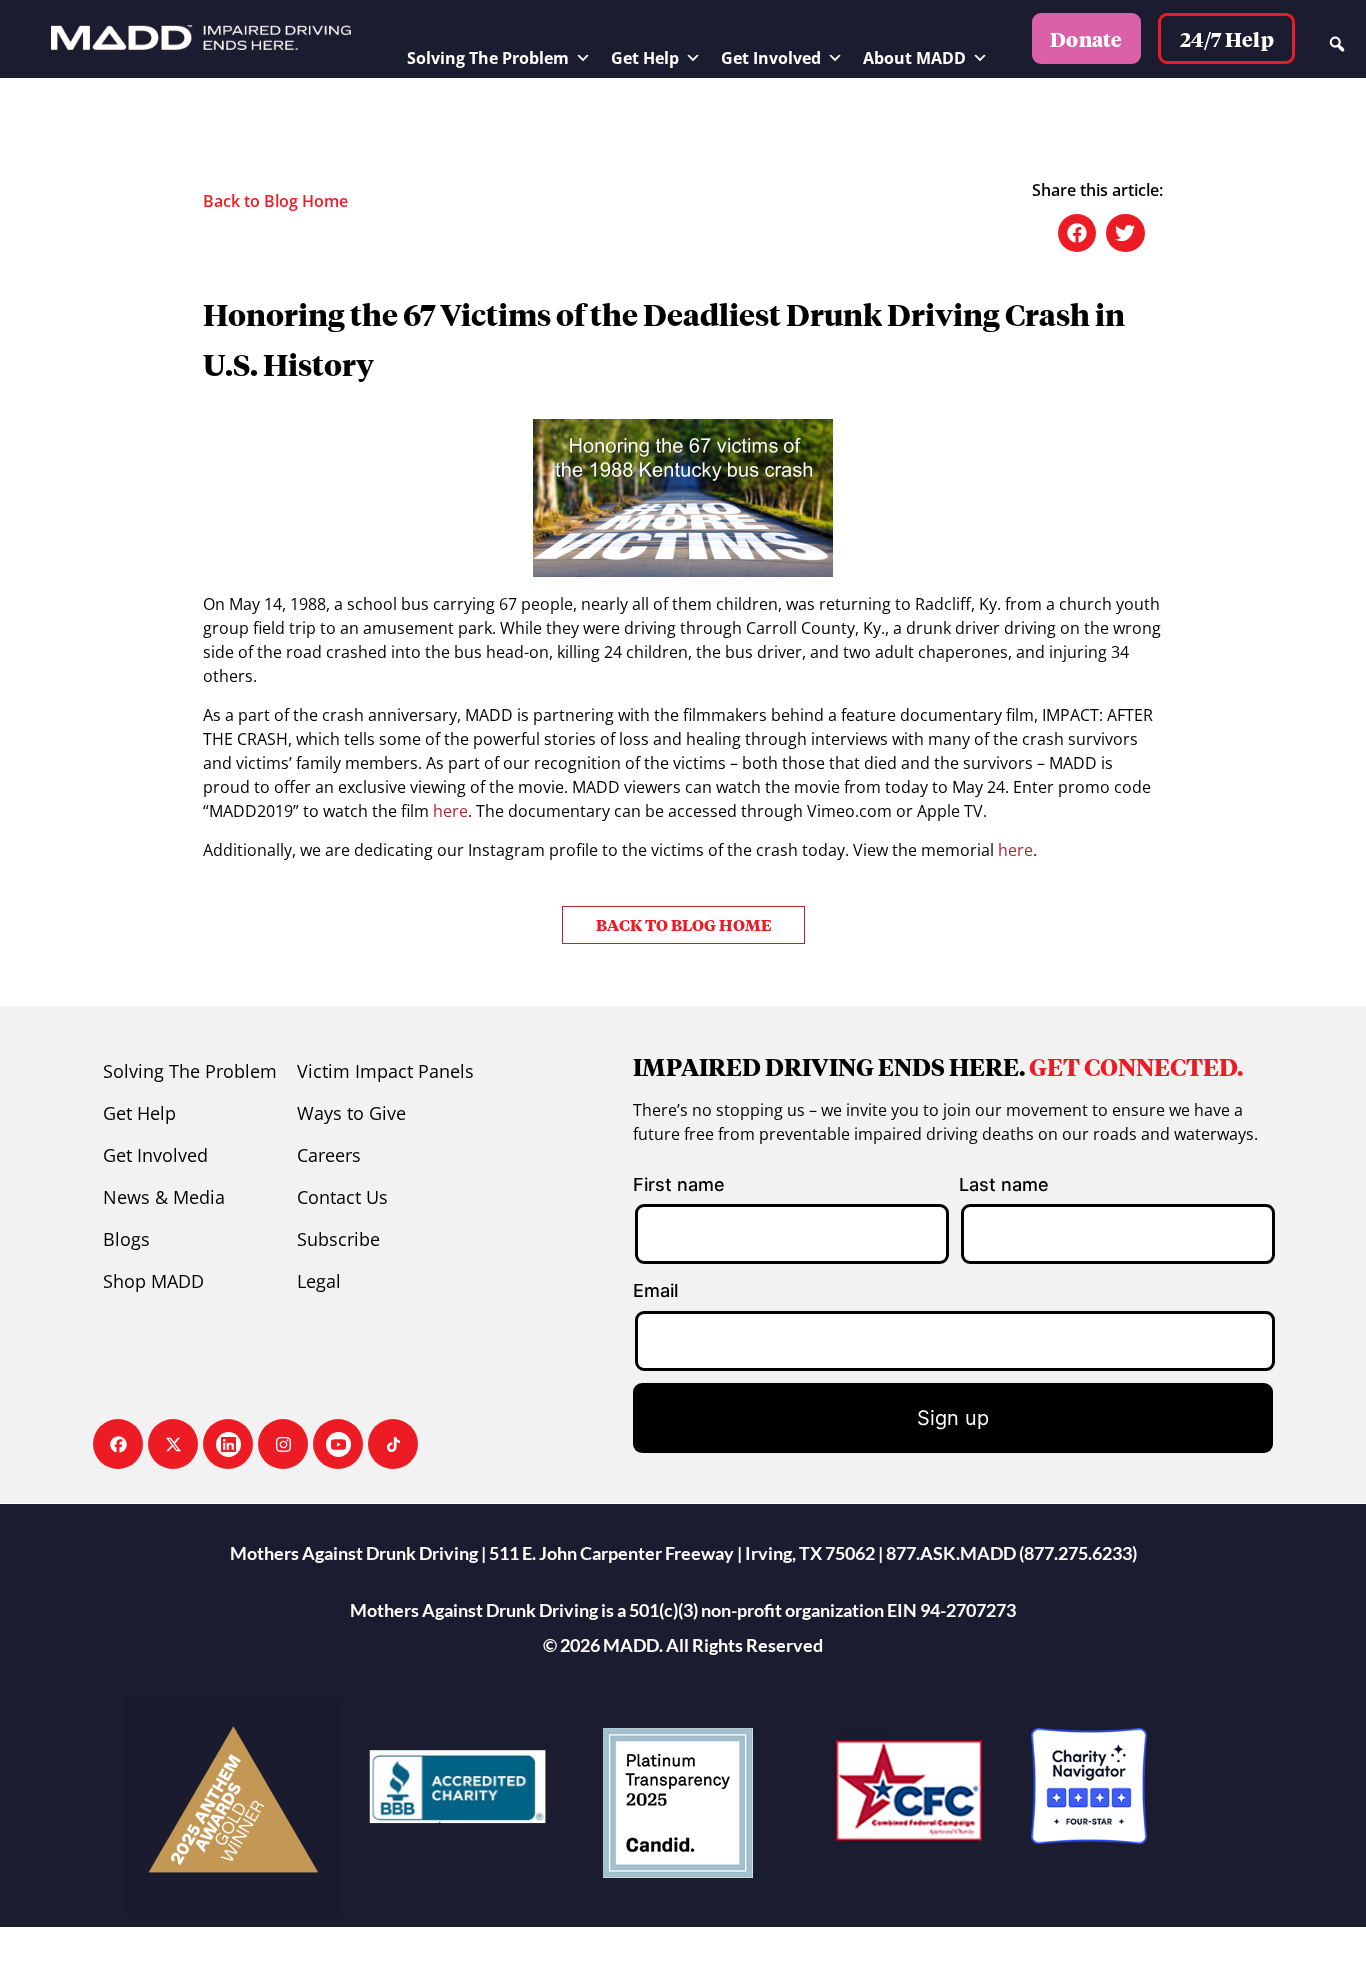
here (450, 811)
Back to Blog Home (275, 201)
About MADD (914, 58)
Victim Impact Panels (385, 1071)
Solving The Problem (488, 58)
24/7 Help (1227, 39)
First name (679, 1184)
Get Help (645, 58)
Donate (1086, 39)
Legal (319, 1281)
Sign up (953, 1418)
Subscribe (338, 1239)
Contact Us (342, 1197)
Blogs (126, 1239)
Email (655, 1290)
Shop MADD (153, 1281)
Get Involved (771, 58)
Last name (1004, 1184)
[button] (1077, 233)
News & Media (164, 1197)
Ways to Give (351, 1113)
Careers (329, 1155)
